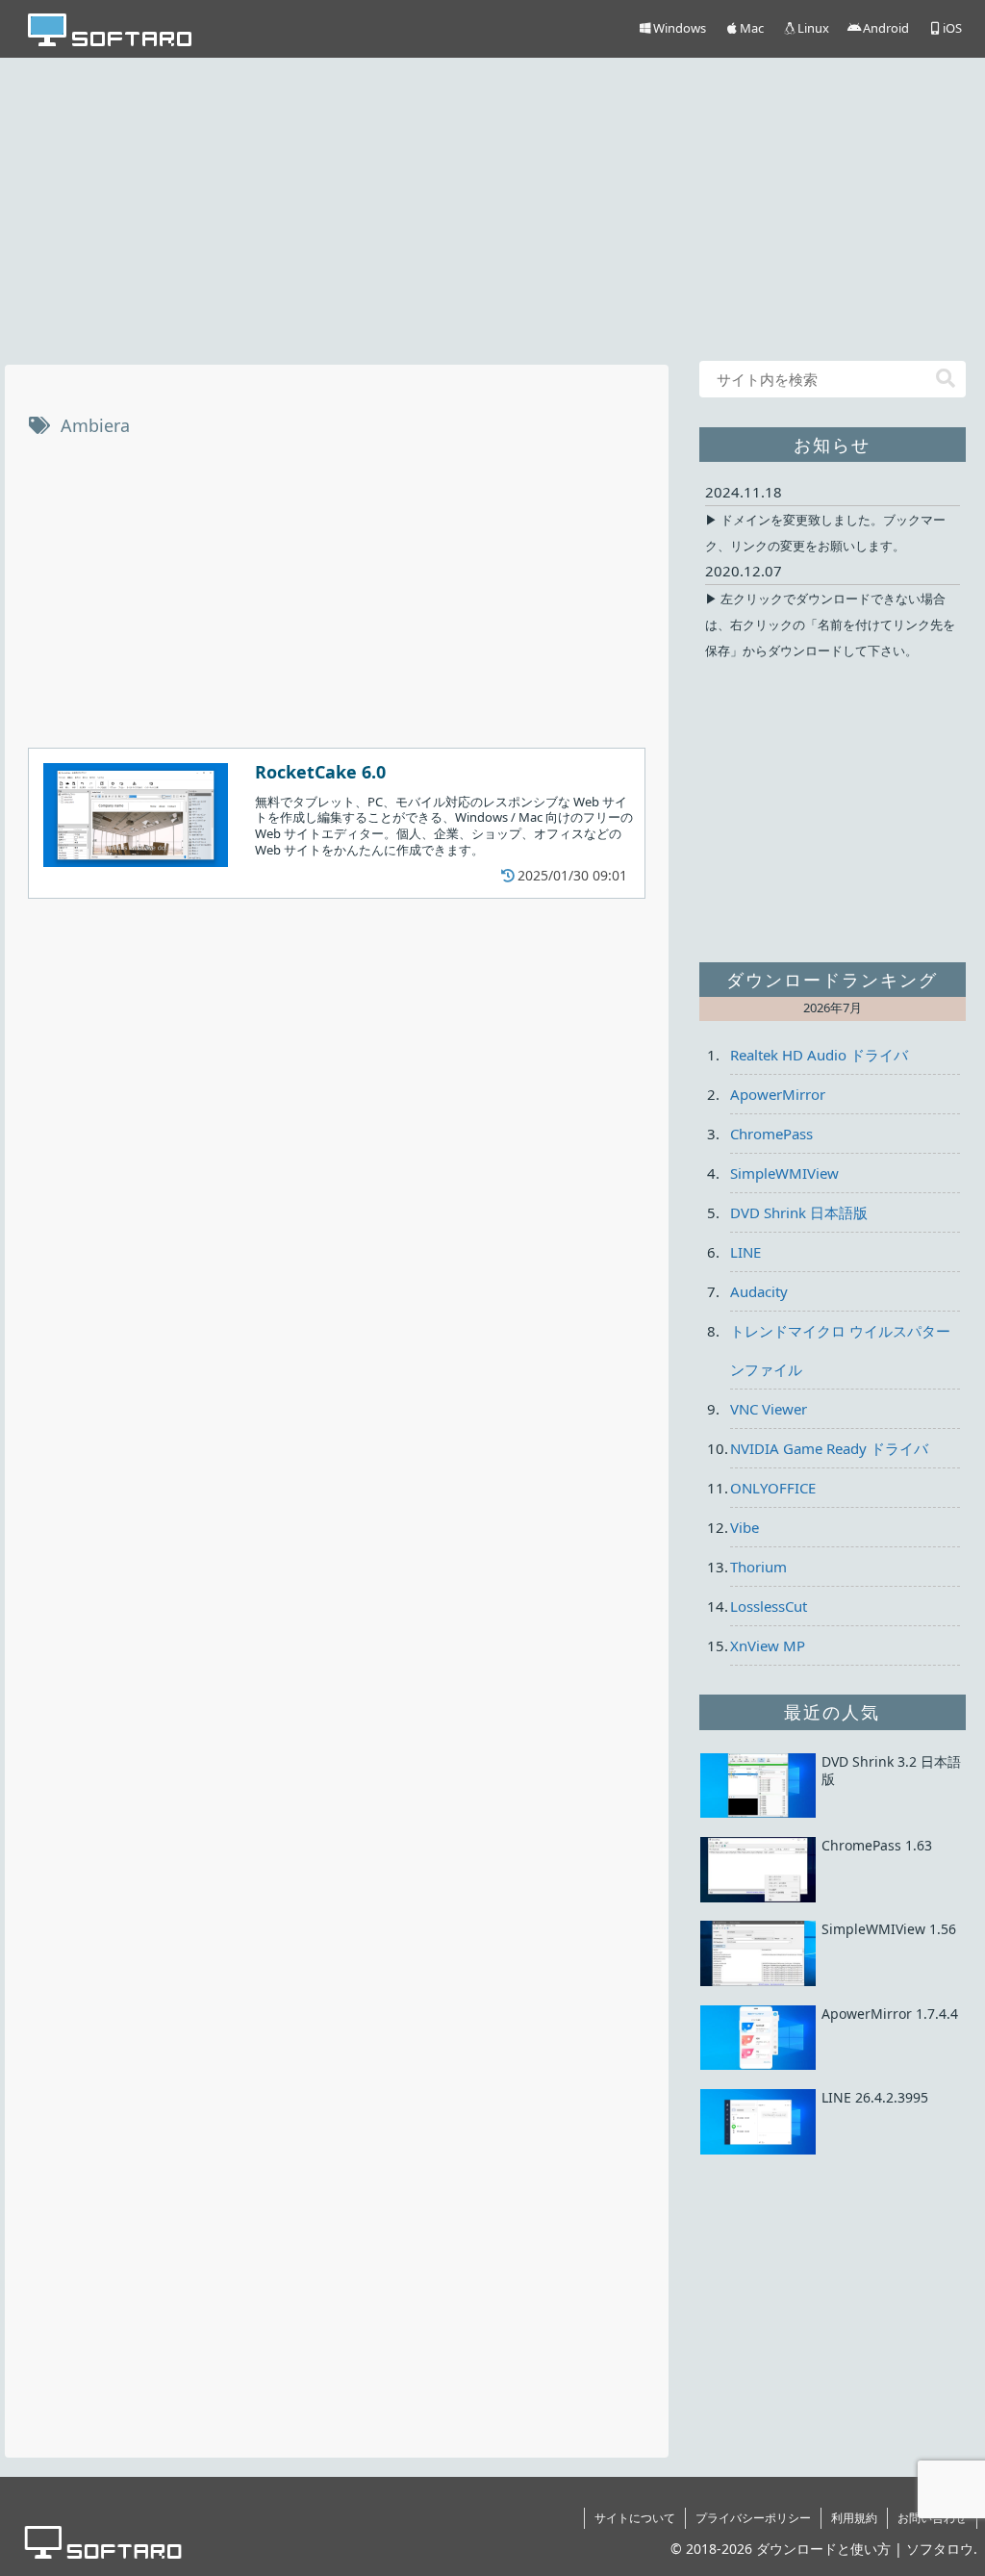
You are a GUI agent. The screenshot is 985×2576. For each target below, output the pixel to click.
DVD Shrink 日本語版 (799, 1212)
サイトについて (635, 2518)
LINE (745, 1252)
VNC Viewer (769, 1409)
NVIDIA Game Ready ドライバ (829, 1448)
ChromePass (771, 1134)
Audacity (759, 1291)
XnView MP (768, 1645)
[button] (946, 379)
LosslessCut (769, 1606)
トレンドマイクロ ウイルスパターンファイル (840, 1350)
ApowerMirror (778, 1094)
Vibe (745, 1527)
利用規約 (854, 2518)
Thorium (758, 1567)
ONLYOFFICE (773, 1488)
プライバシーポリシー (753, 2518)
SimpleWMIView (784, 1173)
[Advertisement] (492, 207)
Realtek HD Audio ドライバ (819, 1055)
